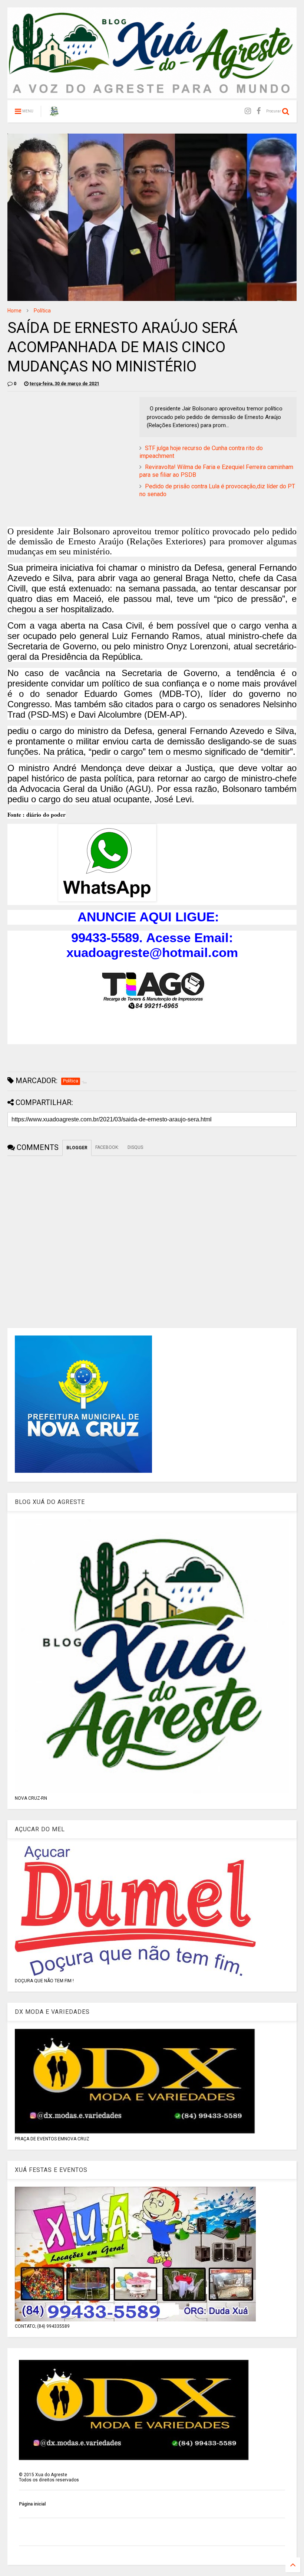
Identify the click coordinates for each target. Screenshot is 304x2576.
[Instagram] (248, 111)
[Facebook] (259, 111)
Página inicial (32, 2504)
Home (14, 311)
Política (42, 311)
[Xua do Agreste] (54, 114)
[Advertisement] (70, 449)
